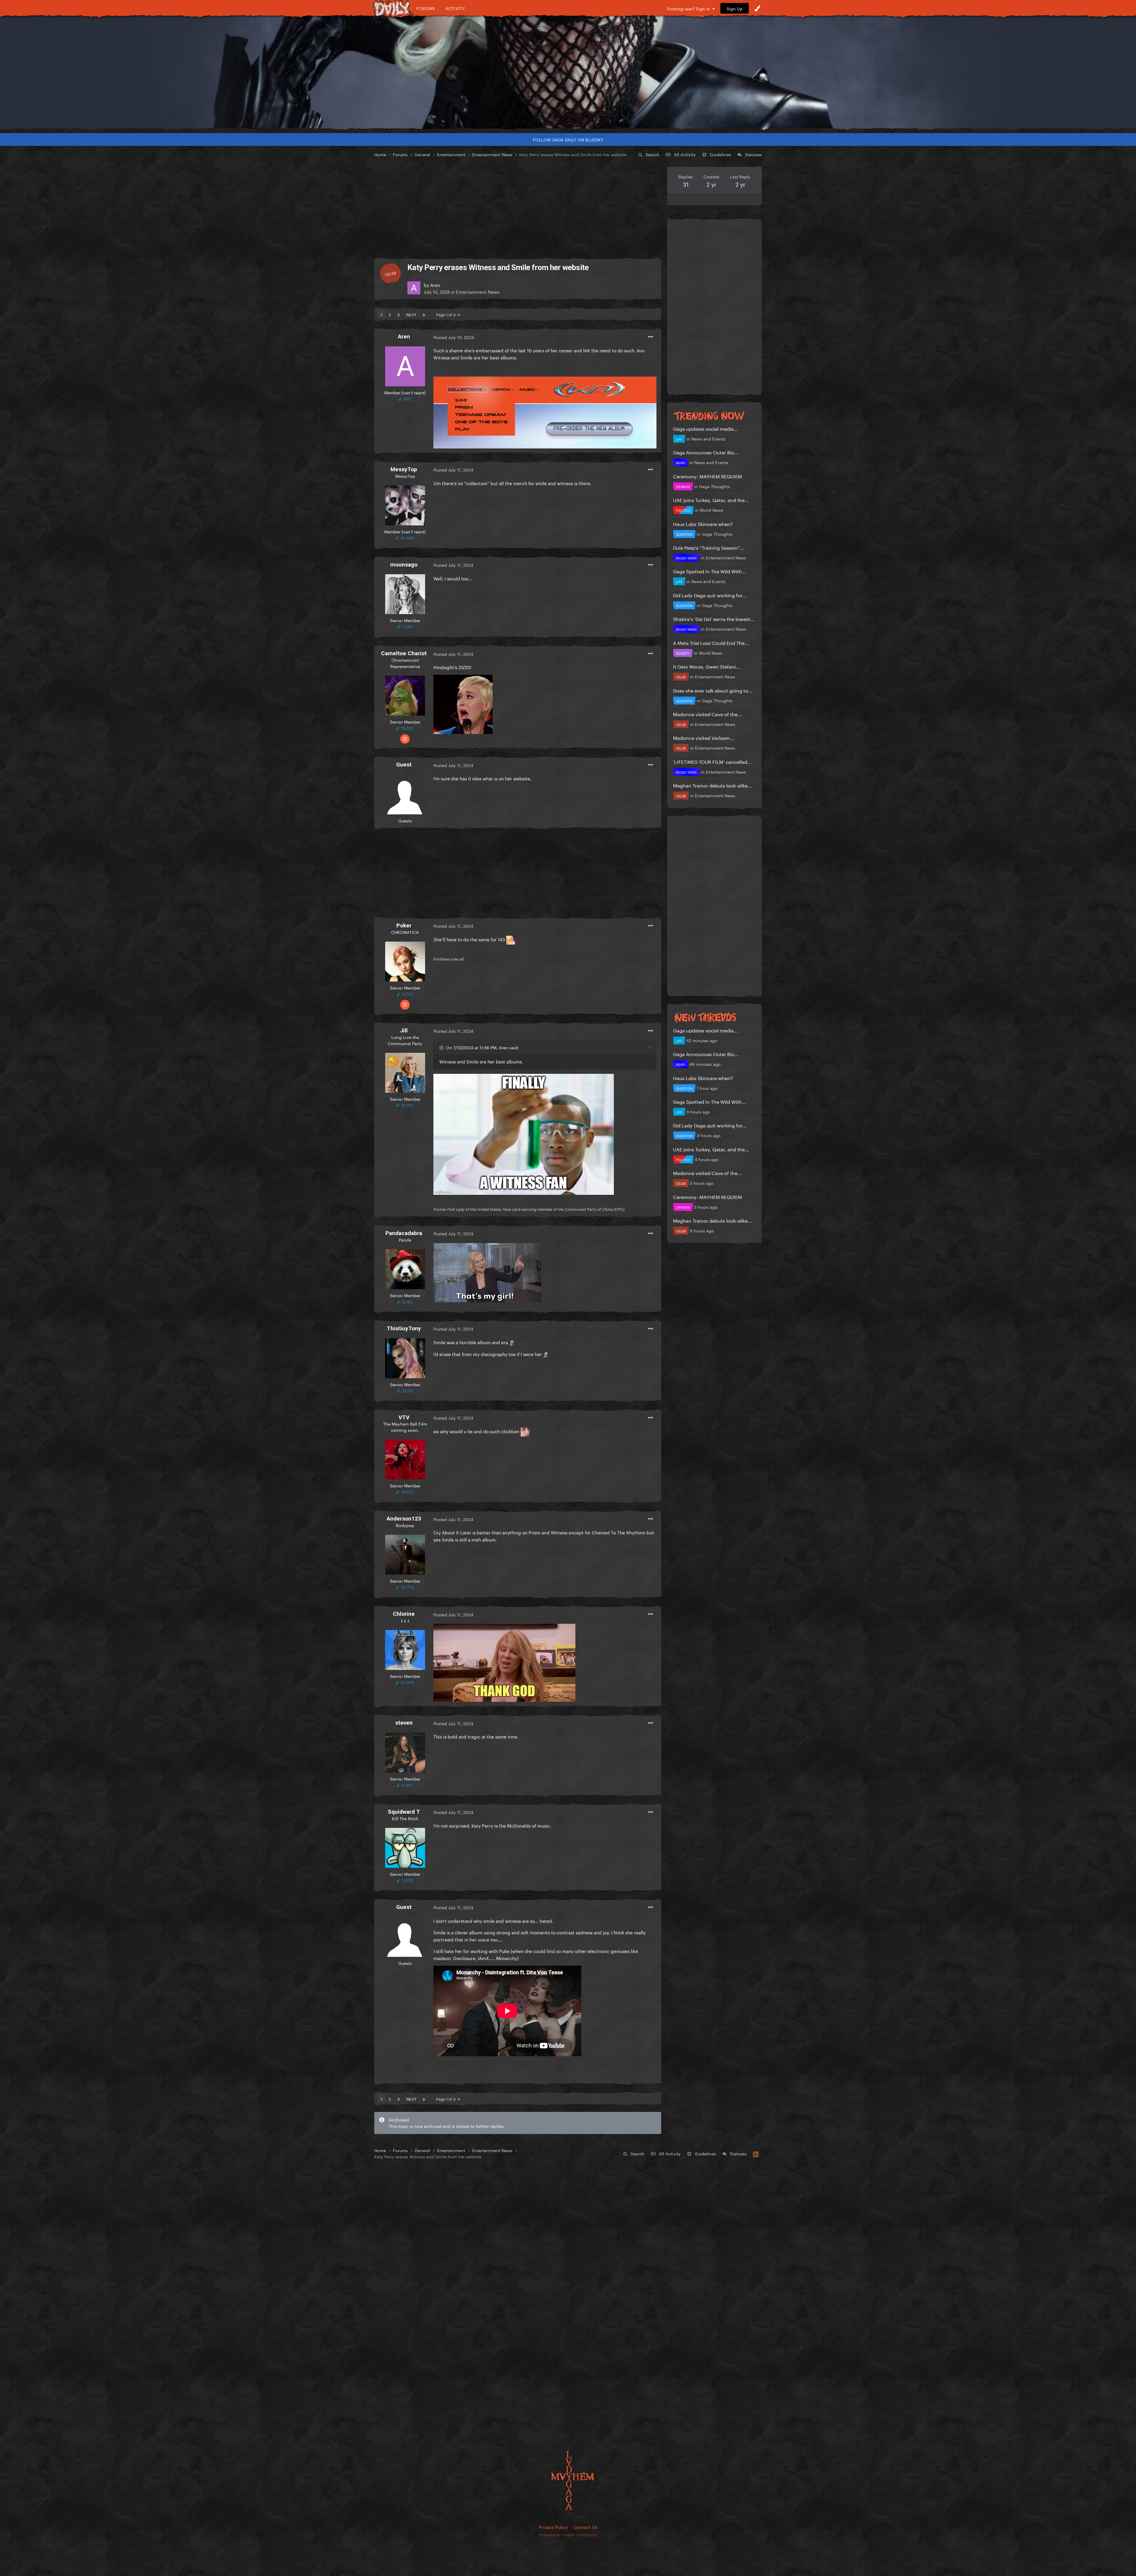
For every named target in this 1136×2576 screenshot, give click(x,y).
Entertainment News (478, 291)
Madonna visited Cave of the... (707, 714)
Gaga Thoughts (714, 486)
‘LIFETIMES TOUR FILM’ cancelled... (712, 761)
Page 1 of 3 (447, 314)
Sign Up (735, 8)
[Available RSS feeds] (756, 2153)
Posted (454, 337)
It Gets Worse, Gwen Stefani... (707, 666)
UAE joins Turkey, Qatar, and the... (711, 499)
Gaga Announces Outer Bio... (706, 452)
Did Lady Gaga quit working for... (710, 595)
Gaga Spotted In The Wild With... (710, 571)
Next (411, 314)
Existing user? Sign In (690, 8)
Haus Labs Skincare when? (703, 523)
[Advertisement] (518, 208)
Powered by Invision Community (568, 2534)
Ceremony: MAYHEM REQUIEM (707, 476)
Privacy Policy (553, 2527)
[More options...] (651, 337)
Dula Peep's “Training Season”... (709, 547)
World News (711, 510)
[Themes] (757, 8)
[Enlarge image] (545, 411)
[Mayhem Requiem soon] (568, 72)
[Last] (424, 314)
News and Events (708, 438)
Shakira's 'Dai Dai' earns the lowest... (714, 618)
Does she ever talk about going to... (713, 690)
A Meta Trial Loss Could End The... (711, 642)
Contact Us (585, 2527)
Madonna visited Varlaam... (704, 737)
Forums (426, 8)
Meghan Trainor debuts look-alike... (713, 785)
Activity (455, 8)
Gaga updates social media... (706, 428)
